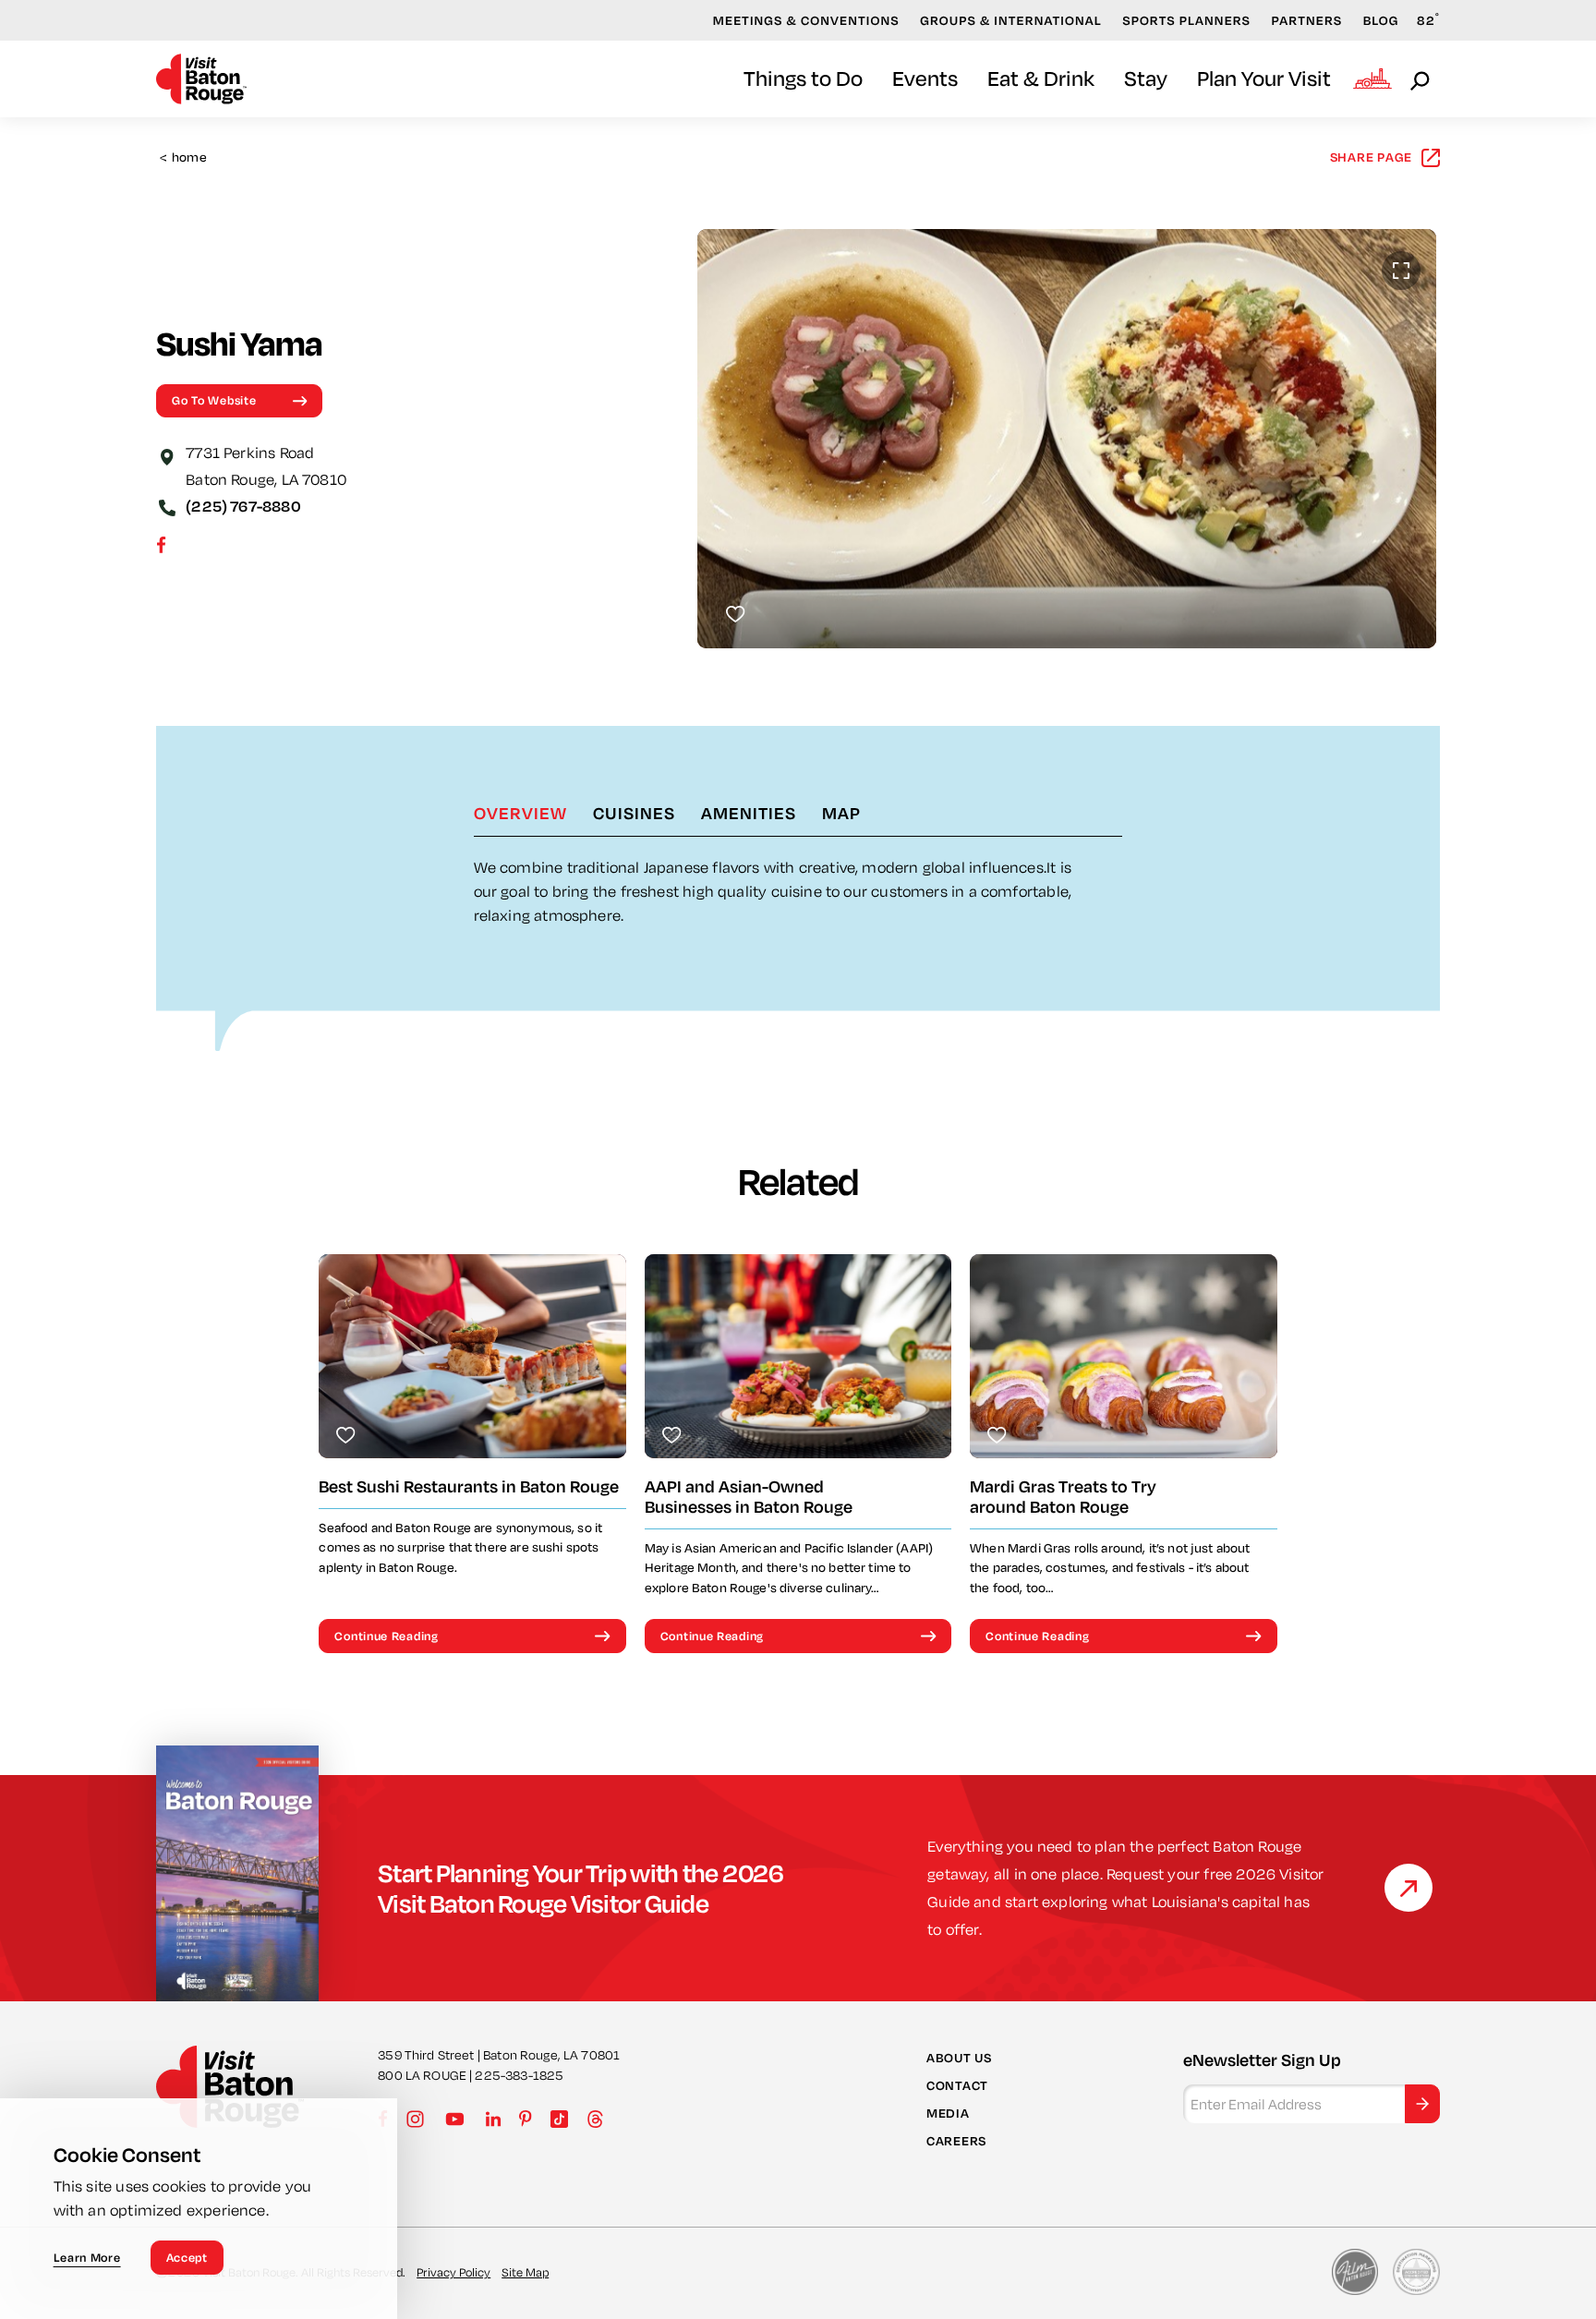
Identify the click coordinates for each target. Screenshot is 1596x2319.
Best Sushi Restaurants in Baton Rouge (469, 1486)
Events (925, 78)
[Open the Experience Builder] (1372, 79)
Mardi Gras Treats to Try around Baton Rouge (1063, 1497)
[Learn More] (1409, 1888)
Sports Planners (1186, 20)
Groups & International (1011, 20)
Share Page (1372, 157)
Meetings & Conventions (806, 20)
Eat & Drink (1041, 78)
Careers (956, 2141)
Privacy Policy (453, 2272)
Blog (1381, 20)
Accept (187, 2257)
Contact (957, 2085)
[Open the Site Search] (1421, 79)
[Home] (201, 79)
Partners (1307, 20)
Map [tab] (841, 813)
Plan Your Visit (1264, 78)
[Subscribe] (1422, 2104)
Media (948, 2113)
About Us (959, 2058)
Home (183, 157)
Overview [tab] (520, 813)
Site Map (525, 2272)
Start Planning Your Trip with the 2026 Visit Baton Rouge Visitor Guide (581, 1888)
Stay (1146, 78)
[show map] (167, 455)
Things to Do (803, 78)
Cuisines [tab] (634, 813)
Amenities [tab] (749, 813)
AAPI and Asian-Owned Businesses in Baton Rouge (749, 1497)
